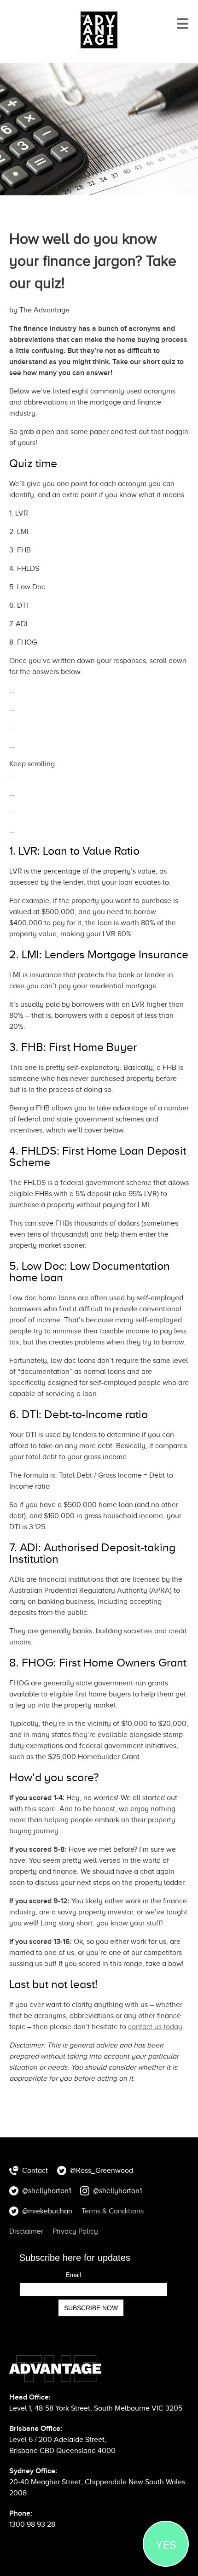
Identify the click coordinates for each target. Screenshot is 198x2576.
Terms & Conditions (113, 2211)
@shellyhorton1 (47, 2191)
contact (155, 2027)
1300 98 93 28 (32, 2524)
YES (166, 2545)
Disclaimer (26, 2231)
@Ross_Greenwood (102, 2171)
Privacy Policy (75, 2231)
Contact (35, 2171)
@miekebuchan (47, 2211)
